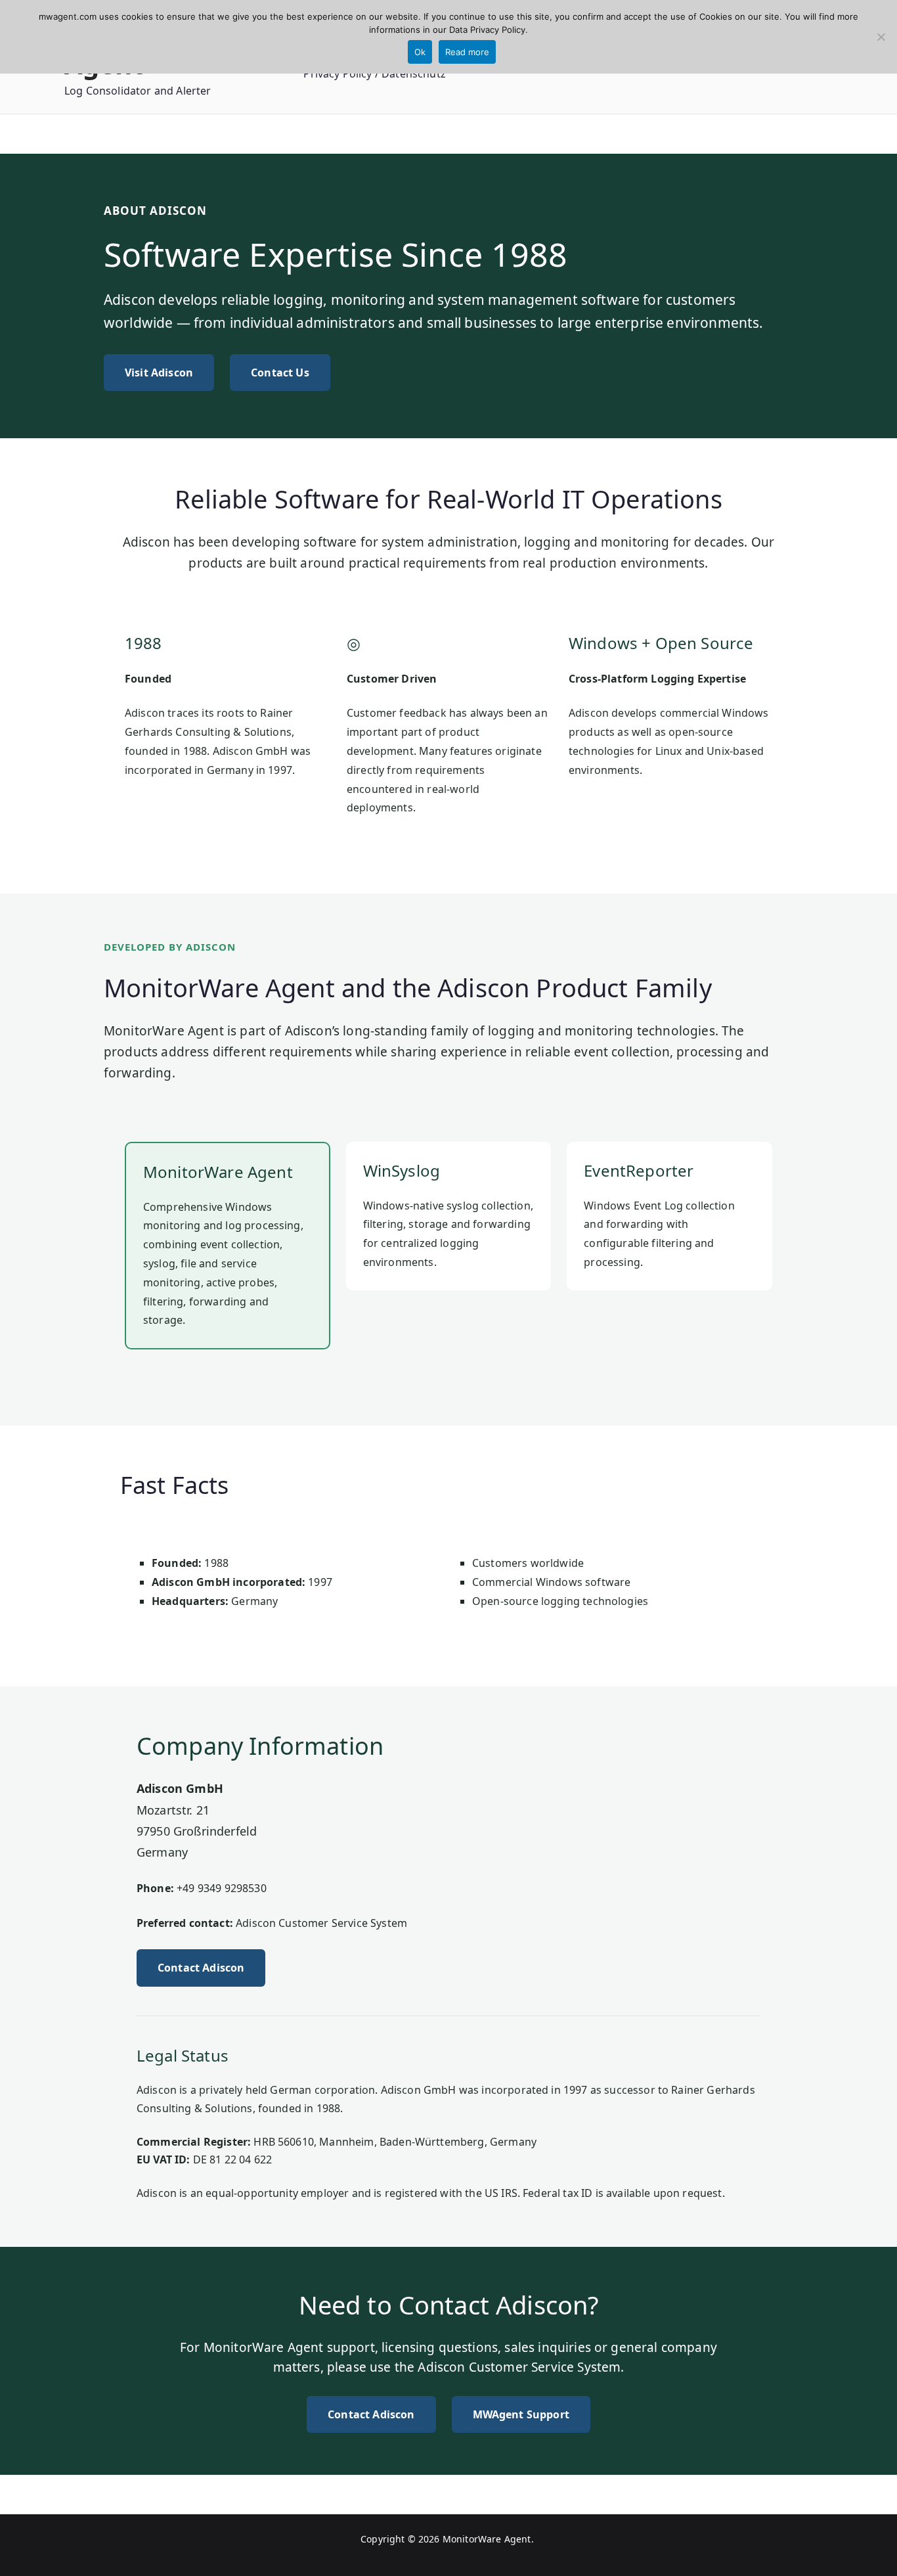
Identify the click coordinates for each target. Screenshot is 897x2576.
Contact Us (280, 373)
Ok (420, 52)
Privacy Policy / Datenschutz (374, 74)
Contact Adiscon (201, 1968)
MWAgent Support (521, 2414)
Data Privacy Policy (487, 30)
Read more (467, 52)
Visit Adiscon (159, 373)
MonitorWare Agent (487, 2539)
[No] (881, 37)
